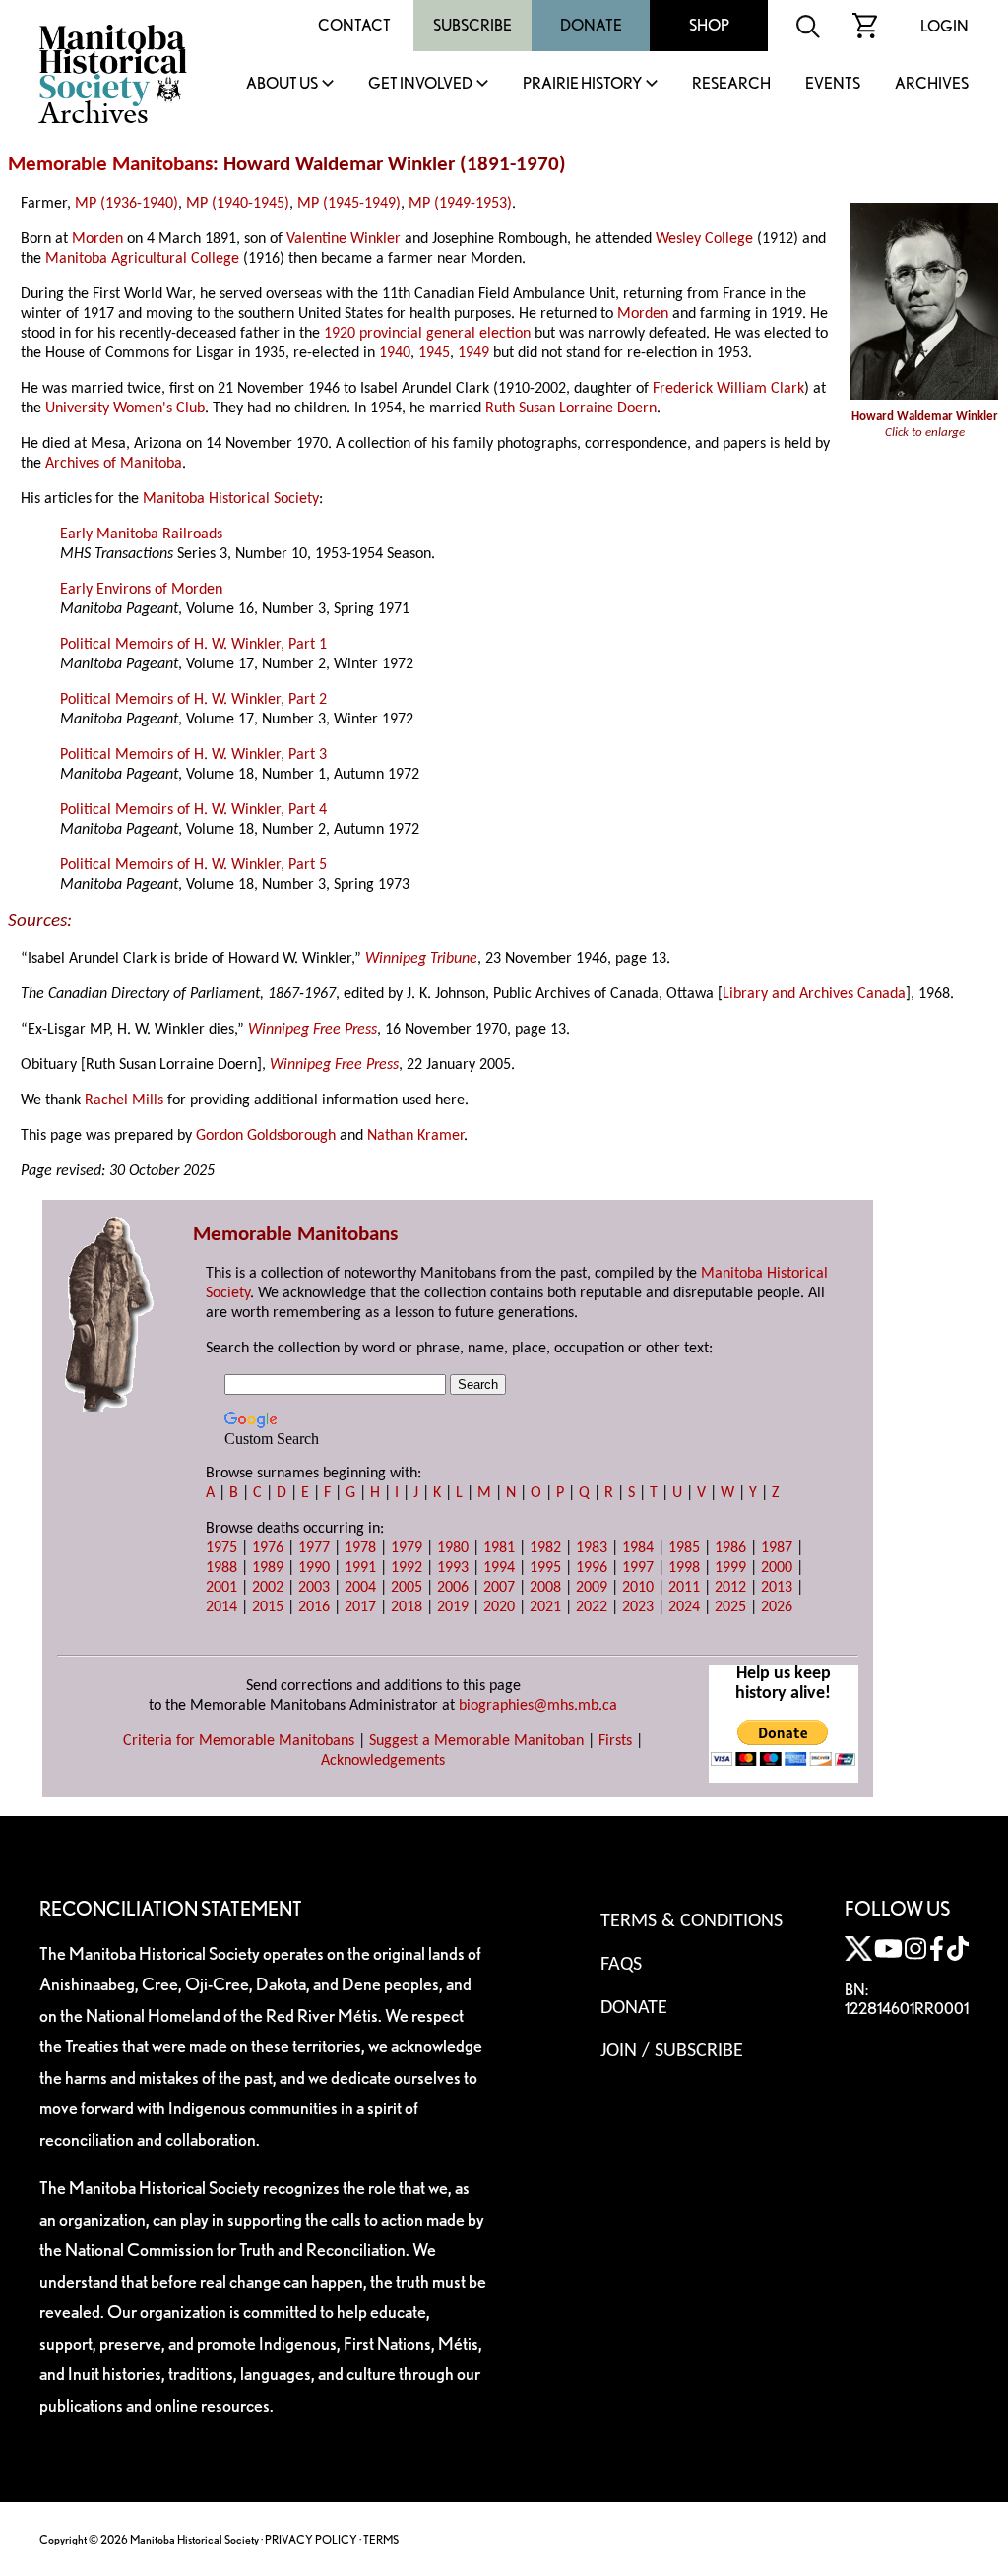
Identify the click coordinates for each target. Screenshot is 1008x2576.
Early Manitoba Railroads (141, 534)
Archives (932, 84)
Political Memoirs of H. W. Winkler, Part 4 (193, 810)
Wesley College (704, 239)
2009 (592, 1588)
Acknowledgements (383, 1761)
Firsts (615, 1741)
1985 (684, 1548)
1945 (434, 353)
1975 (221, 1548)
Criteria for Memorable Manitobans (239, 1741)
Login (945, 26)
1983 (592, 1548)
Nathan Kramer (415, 1136)
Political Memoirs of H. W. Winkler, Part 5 (193, 865)
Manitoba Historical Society (231, 499)
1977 (314, 1548)
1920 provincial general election (427, 334)
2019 (453, 1607)
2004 (360, 1588)
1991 (360, 1568)
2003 (314, 1588)
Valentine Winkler (344, 239)
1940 (395, 353)
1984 (638, 1548)
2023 (638, 1607)
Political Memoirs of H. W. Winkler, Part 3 (193, 755)
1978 (360, 1548)
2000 (777, 1568)
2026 (777, 1607)
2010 (638, 1588)
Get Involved (420, 84)
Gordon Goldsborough (266, 1136)
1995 (545, 1568)
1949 (473, 353)
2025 (730, 1607)
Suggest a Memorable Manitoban (476, 1741)
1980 (453, 1548)
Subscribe (472, 25)
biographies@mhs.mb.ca (538, 1706)
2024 (684, 1607)
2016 (314, 1607)
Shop (709, 25)
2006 (453, 1588)
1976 (268, 1548)
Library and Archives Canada (814, 994)
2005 (407, 1588)
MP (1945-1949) (349, 204)
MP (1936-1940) (126, 204)
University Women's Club (125, 408)
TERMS (381, 2539)
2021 (545, 1607)
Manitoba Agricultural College (142, 259)
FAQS (621, 1965)
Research (731, 84)
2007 (499, 1588)
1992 (407, 1568)
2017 (360, 1607)
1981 (499, 1548)
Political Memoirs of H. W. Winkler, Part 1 (193, 645)
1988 (221, 1568)
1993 (453, 1568)
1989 (268, 1568)
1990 (314, 1568)
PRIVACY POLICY (311, 2539)
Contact (354, 25)
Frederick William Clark (728, 389)
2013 (777, 1588)
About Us (282, 84)
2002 (268, 1588)
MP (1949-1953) (460, 204)
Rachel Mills (124, 1100)
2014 (221, 1607)
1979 (407, 1548)
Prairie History (582, 84)
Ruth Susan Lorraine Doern (571, 408)
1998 (684, 1568)
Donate (591, 25)
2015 (268, 1607)
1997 (638, 1568)
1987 (777, 1548)
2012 (730, 1588)
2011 (684, 1588)
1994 (499, 1568)
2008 (545, 1588)
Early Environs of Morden (141, 590)
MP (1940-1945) (238, 204)
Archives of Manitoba (114, 464)
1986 (730, 1548)
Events (833, 84)
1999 (730, 1568)
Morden (97, 239)
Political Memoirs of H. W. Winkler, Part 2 (193, 700)
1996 (592, 1568)
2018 (407, 1607)
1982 (545, 1548)
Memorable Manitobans (110, 165)
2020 (499, 1607)
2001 (221, 1588)
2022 (592, 1607)
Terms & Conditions (692, 1921)
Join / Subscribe (672, 2051)
